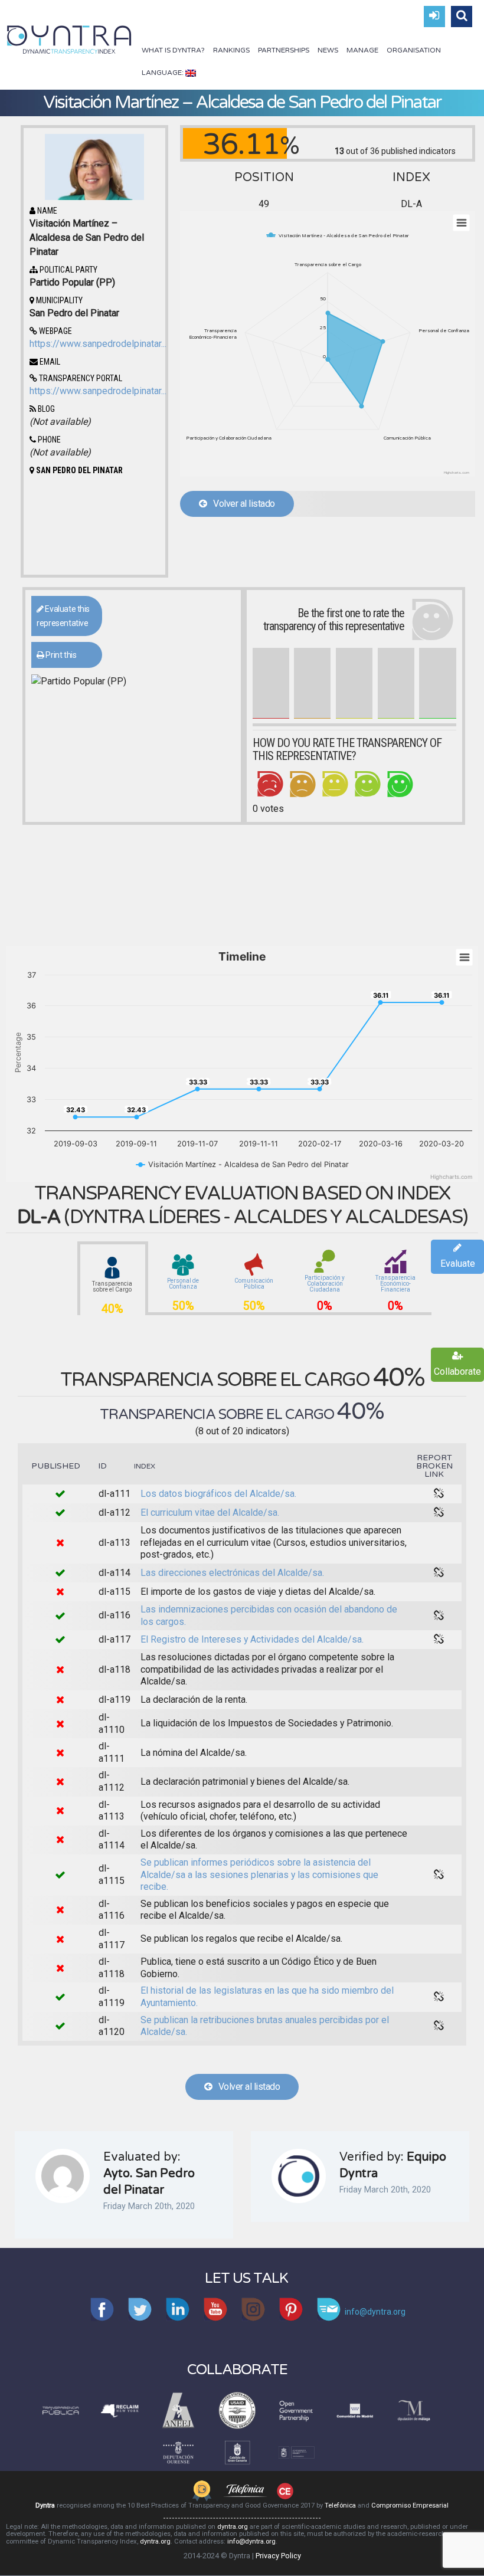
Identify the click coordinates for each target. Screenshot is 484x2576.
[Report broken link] (439, 1494)
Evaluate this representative (63, 616)
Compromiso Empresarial (410, 2505)
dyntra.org (233, 2527)
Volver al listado (241, 504)
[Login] (434, 17)
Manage (362, 50)
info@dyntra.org (251, 2541)
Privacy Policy (278, 2556)
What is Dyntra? (173, 50)
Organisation (414, 50)
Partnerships (284, 50)
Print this (60, 655)
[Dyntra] (69, 38)
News (328, 50)
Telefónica (340, 2505)
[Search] (462, 17)
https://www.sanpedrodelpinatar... (98, 344)
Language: (163, 73)
